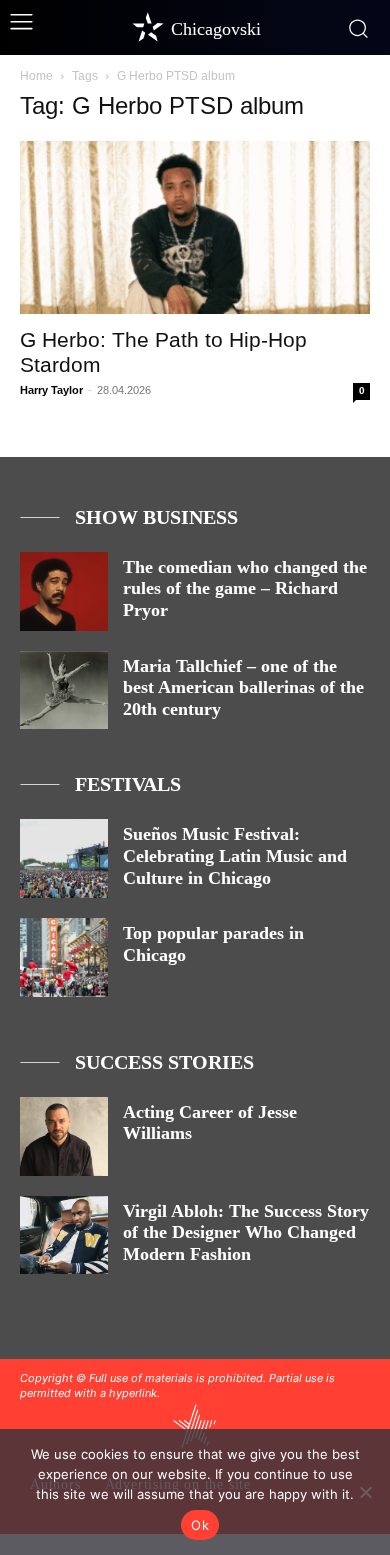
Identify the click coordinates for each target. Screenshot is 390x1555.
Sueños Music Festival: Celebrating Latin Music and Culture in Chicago (235, 855)
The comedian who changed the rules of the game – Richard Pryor (245, 588)
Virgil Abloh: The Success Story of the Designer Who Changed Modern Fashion (246, 1232)
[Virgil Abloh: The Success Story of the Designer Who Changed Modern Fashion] (64, 1235)
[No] (365, 1492)
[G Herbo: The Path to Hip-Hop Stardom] (195, 227)
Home (36, 76)
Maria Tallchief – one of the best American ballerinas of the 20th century (243, 687)
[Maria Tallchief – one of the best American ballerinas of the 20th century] (64, 690)
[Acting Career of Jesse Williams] (64, 1136)
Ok (200, 1525)
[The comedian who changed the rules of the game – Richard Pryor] (64, 591)
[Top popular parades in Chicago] (64, 957)
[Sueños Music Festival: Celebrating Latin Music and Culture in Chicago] (64, 858)
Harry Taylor (51, 390)
